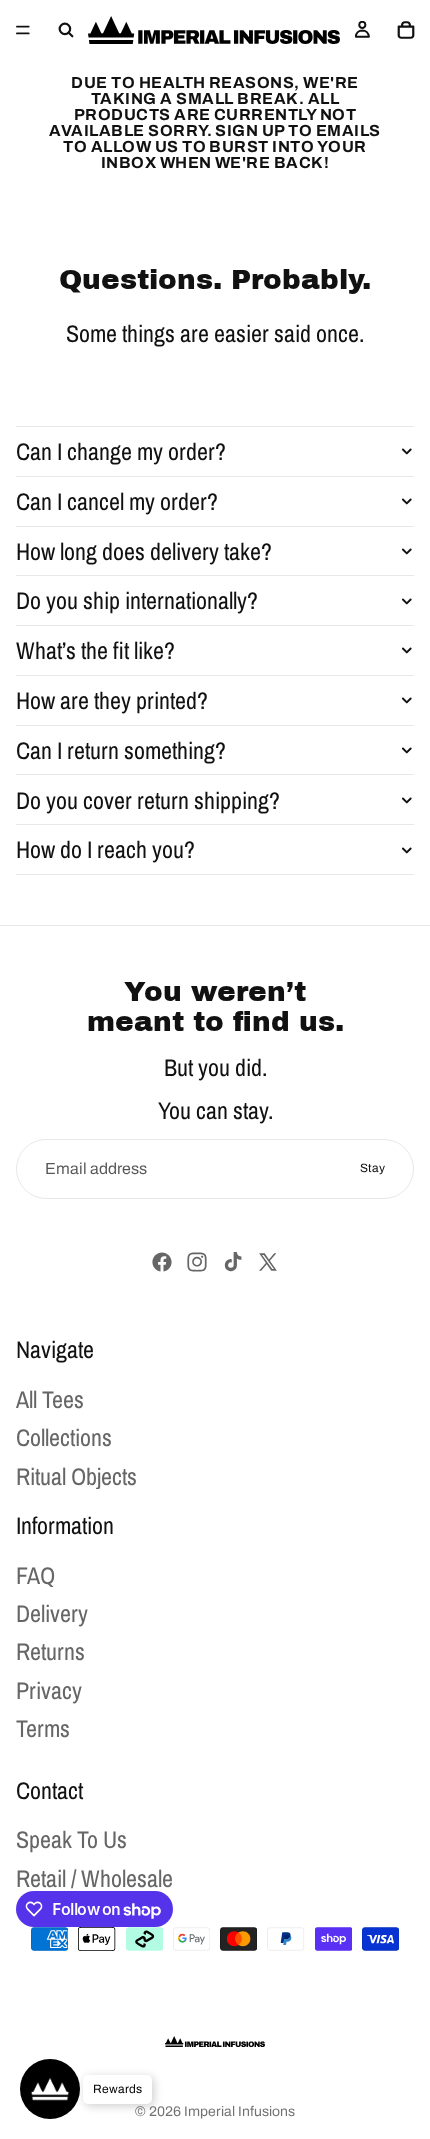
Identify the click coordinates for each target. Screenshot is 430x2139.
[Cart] (406, 30)
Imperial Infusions (239, 2111)
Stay (372, 1168)
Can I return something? (121, 750)
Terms (43, 1728)
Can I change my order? (121, 451)
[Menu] (23, 30)
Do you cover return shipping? (148, 800)
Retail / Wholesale (94, 1877)
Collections (64, 1437)
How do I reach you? (105, 849)
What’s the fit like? (95, 650)
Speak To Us (71, 1839)
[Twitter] (268, 1262)
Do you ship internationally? (137, 600)
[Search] (66, 30)
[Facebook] (162, 1262)
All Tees (50, 1398)
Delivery (52, 1613)
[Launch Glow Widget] (50, 2089)
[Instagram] (197, 1262)
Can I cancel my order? (117, 501)
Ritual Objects (76, 1475)
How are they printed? (112, 700)
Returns (50, 1651)
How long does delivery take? (144, 551)
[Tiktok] (233, 1262)
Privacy (49, 1689)
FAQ (35, 1574)
